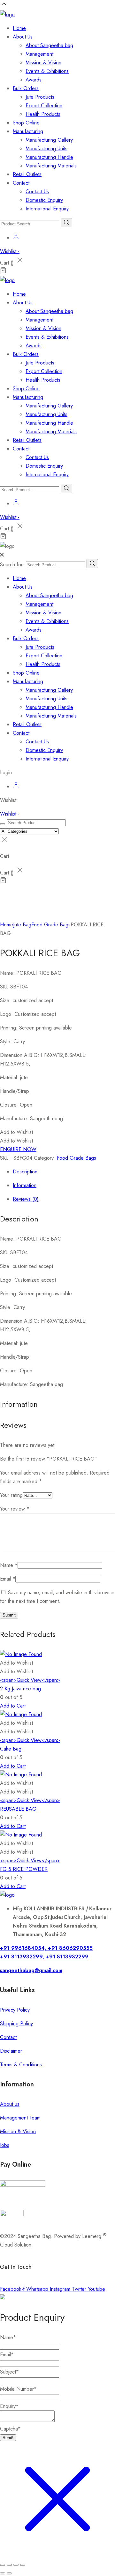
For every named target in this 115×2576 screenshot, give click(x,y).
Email (8, 1579)
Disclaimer (11, 2051)
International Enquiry (47, 209)
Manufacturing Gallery (49, 140)
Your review (15, 1509)
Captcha (10, 2429)
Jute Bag (22, 925)
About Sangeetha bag (49, 45)
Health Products (43, 114)
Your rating (11, 1495)
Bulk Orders (26, 88)
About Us (23, 37)
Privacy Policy (15, 2010)
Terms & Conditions (21, 2065)
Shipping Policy (16, 2024)
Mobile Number (18, 2389)
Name (9, 1565)
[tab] (64, 1172)
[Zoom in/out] (3, 2565)
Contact (21, 183)
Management (39, 54)
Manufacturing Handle (49, 157)
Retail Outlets (27, 174)
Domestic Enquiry (44, 200)
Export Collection (44, 106)
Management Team (20, 2118)
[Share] (16, 2565)
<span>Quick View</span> (30, 1680)
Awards (34, 80)
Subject (9, 2372)
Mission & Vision (43, 63)
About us (10, 2104)
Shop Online (26, 123)
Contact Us (37, 191)
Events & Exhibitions (47, 71)
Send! (8, 2438)
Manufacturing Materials (51, 166)
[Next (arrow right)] (9, 2573)
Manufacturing (28, 131)
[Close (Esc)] (23, 2565)
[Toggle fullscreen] (9, 2565)
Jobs (5, 2145)
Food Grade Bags (51, 925)
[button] (16, 1132)
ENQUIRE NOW (18, 1149)
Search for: (12, 565)
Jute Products (40, 97)
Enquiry (9, 2406)
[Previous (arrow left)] (3, 2573)
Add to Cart (13, 1706)
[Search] (92, 564)
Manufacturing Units (46, 149)
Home (19, 28)
